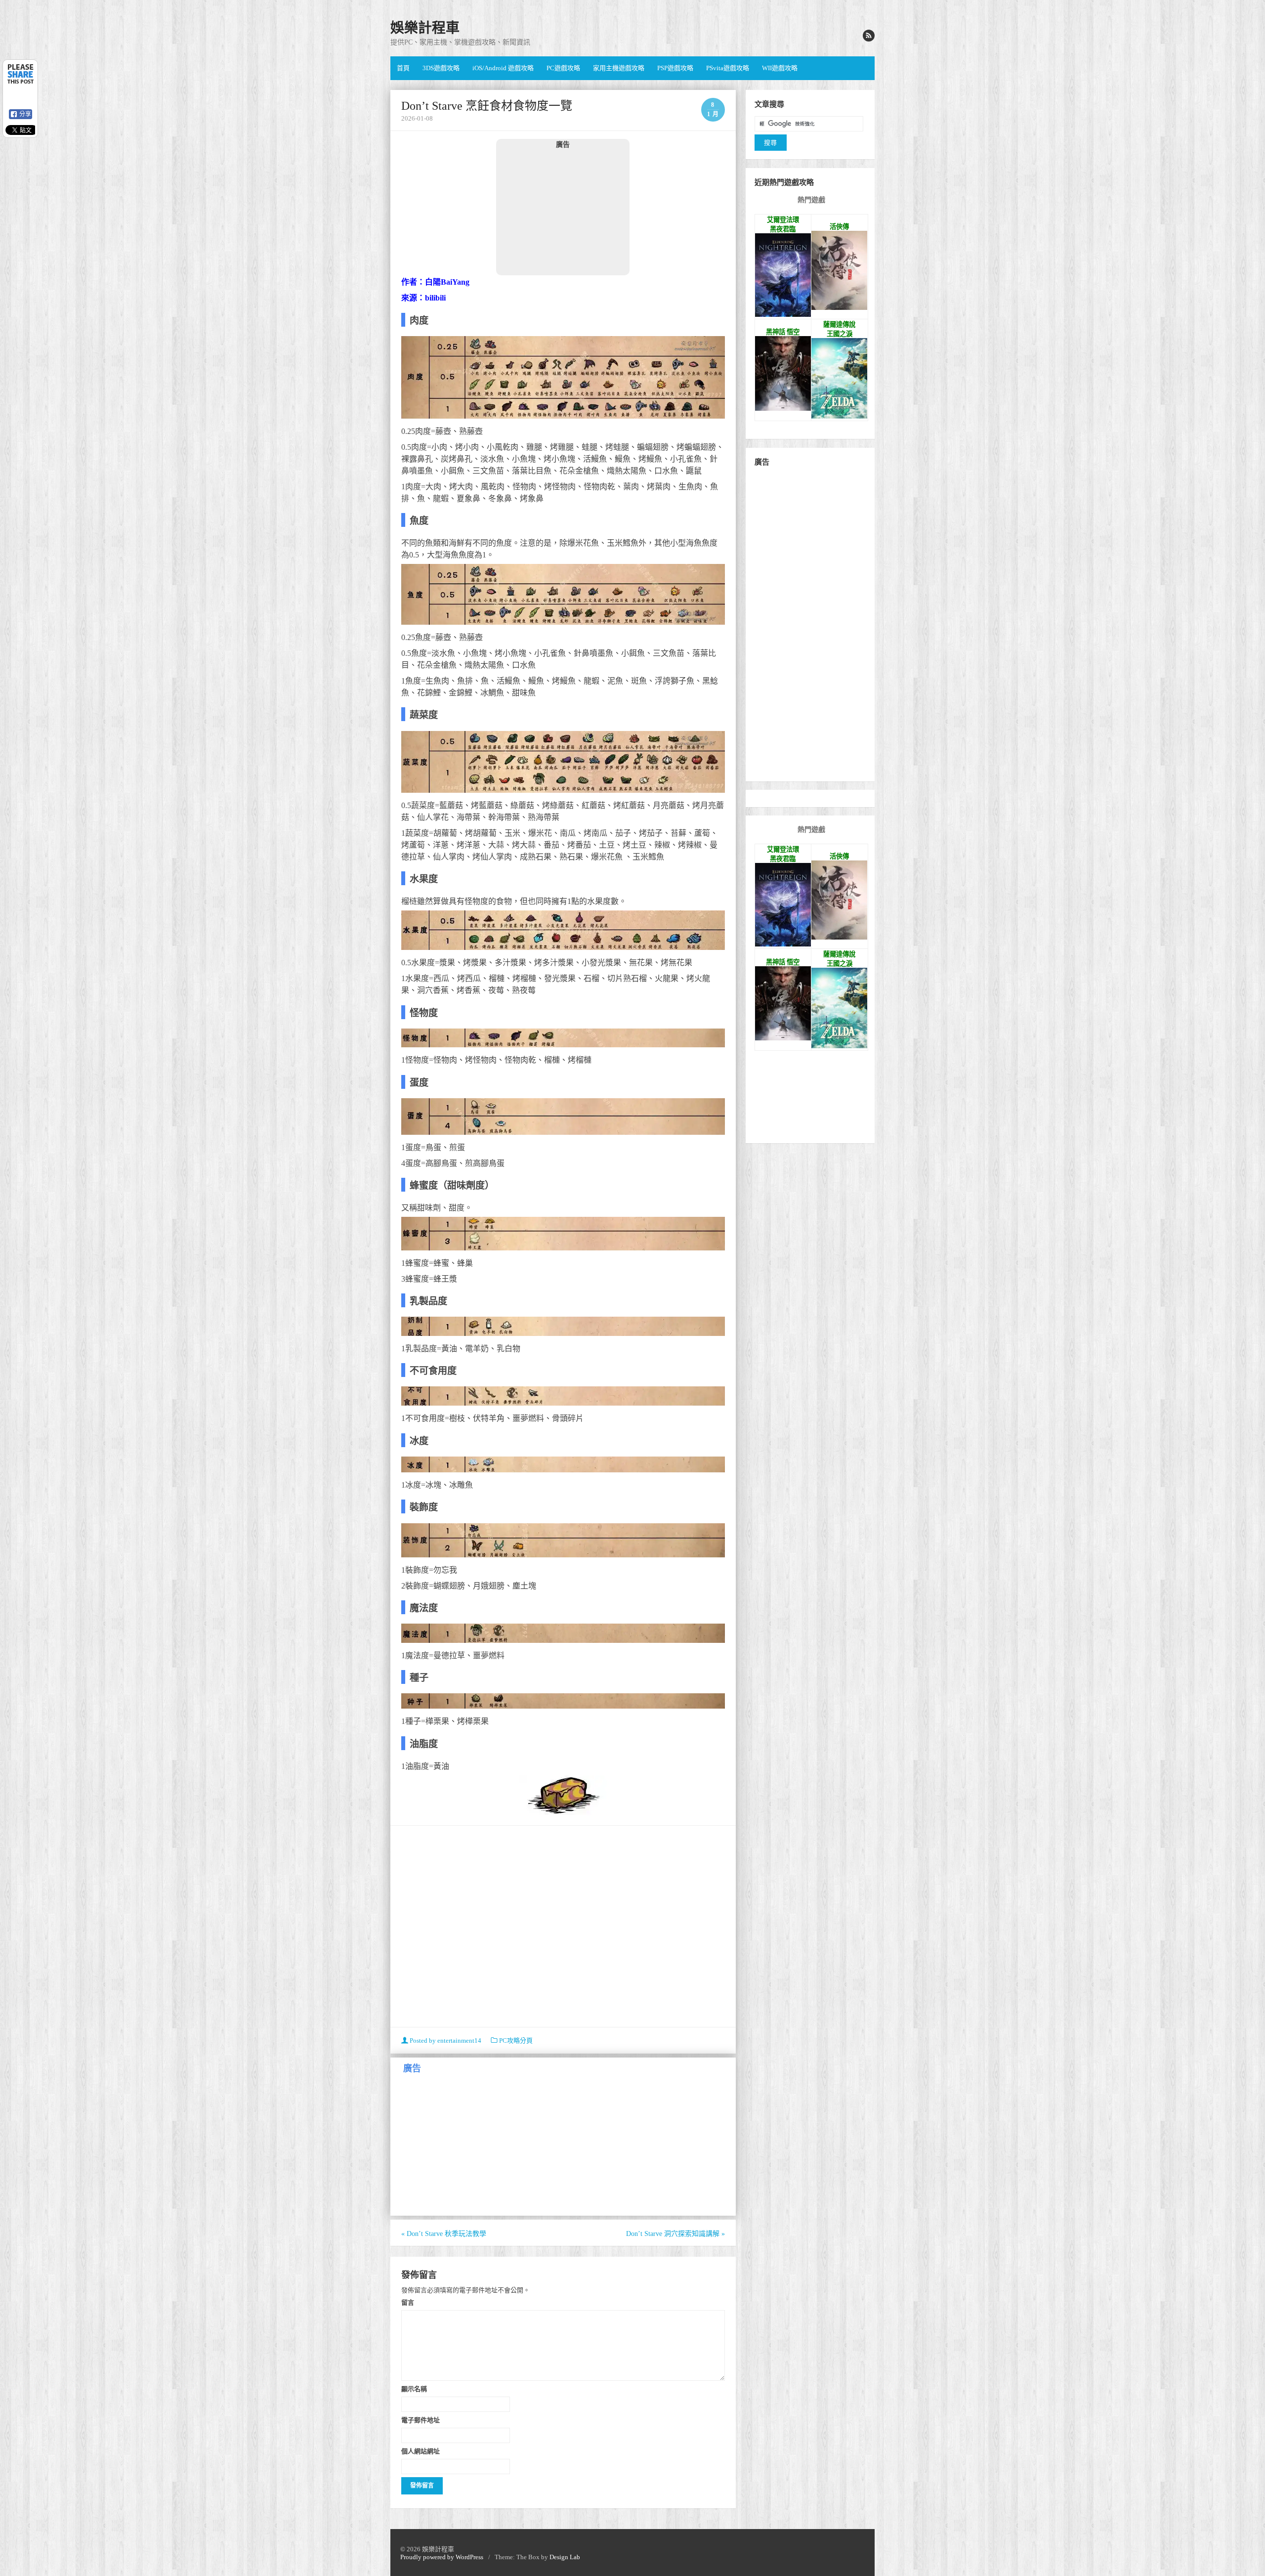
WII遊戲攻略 (780, 68)
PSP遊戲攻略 (675, 68)
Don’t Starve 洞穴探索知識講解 (675, 2234)
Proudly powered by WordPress (442, 2557)
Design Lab (565, 2557)
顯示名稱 (414, 2389)
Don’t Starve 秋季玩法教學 (444, 2234)
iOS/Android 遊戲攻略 (503, 68)
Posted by (445, 2040)
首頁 (403, 68)
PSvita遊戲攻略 (728, 68)
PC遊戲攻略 (563, 68)
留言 (408, 2302)
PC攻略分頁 (516, 2040)
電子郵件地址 (421, 2420)
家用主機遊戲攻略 (619, 68)
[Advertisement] (563, 212)
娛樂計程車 (425, 28)
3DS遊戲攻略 (441, 68)
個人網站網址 (421, 2451)
